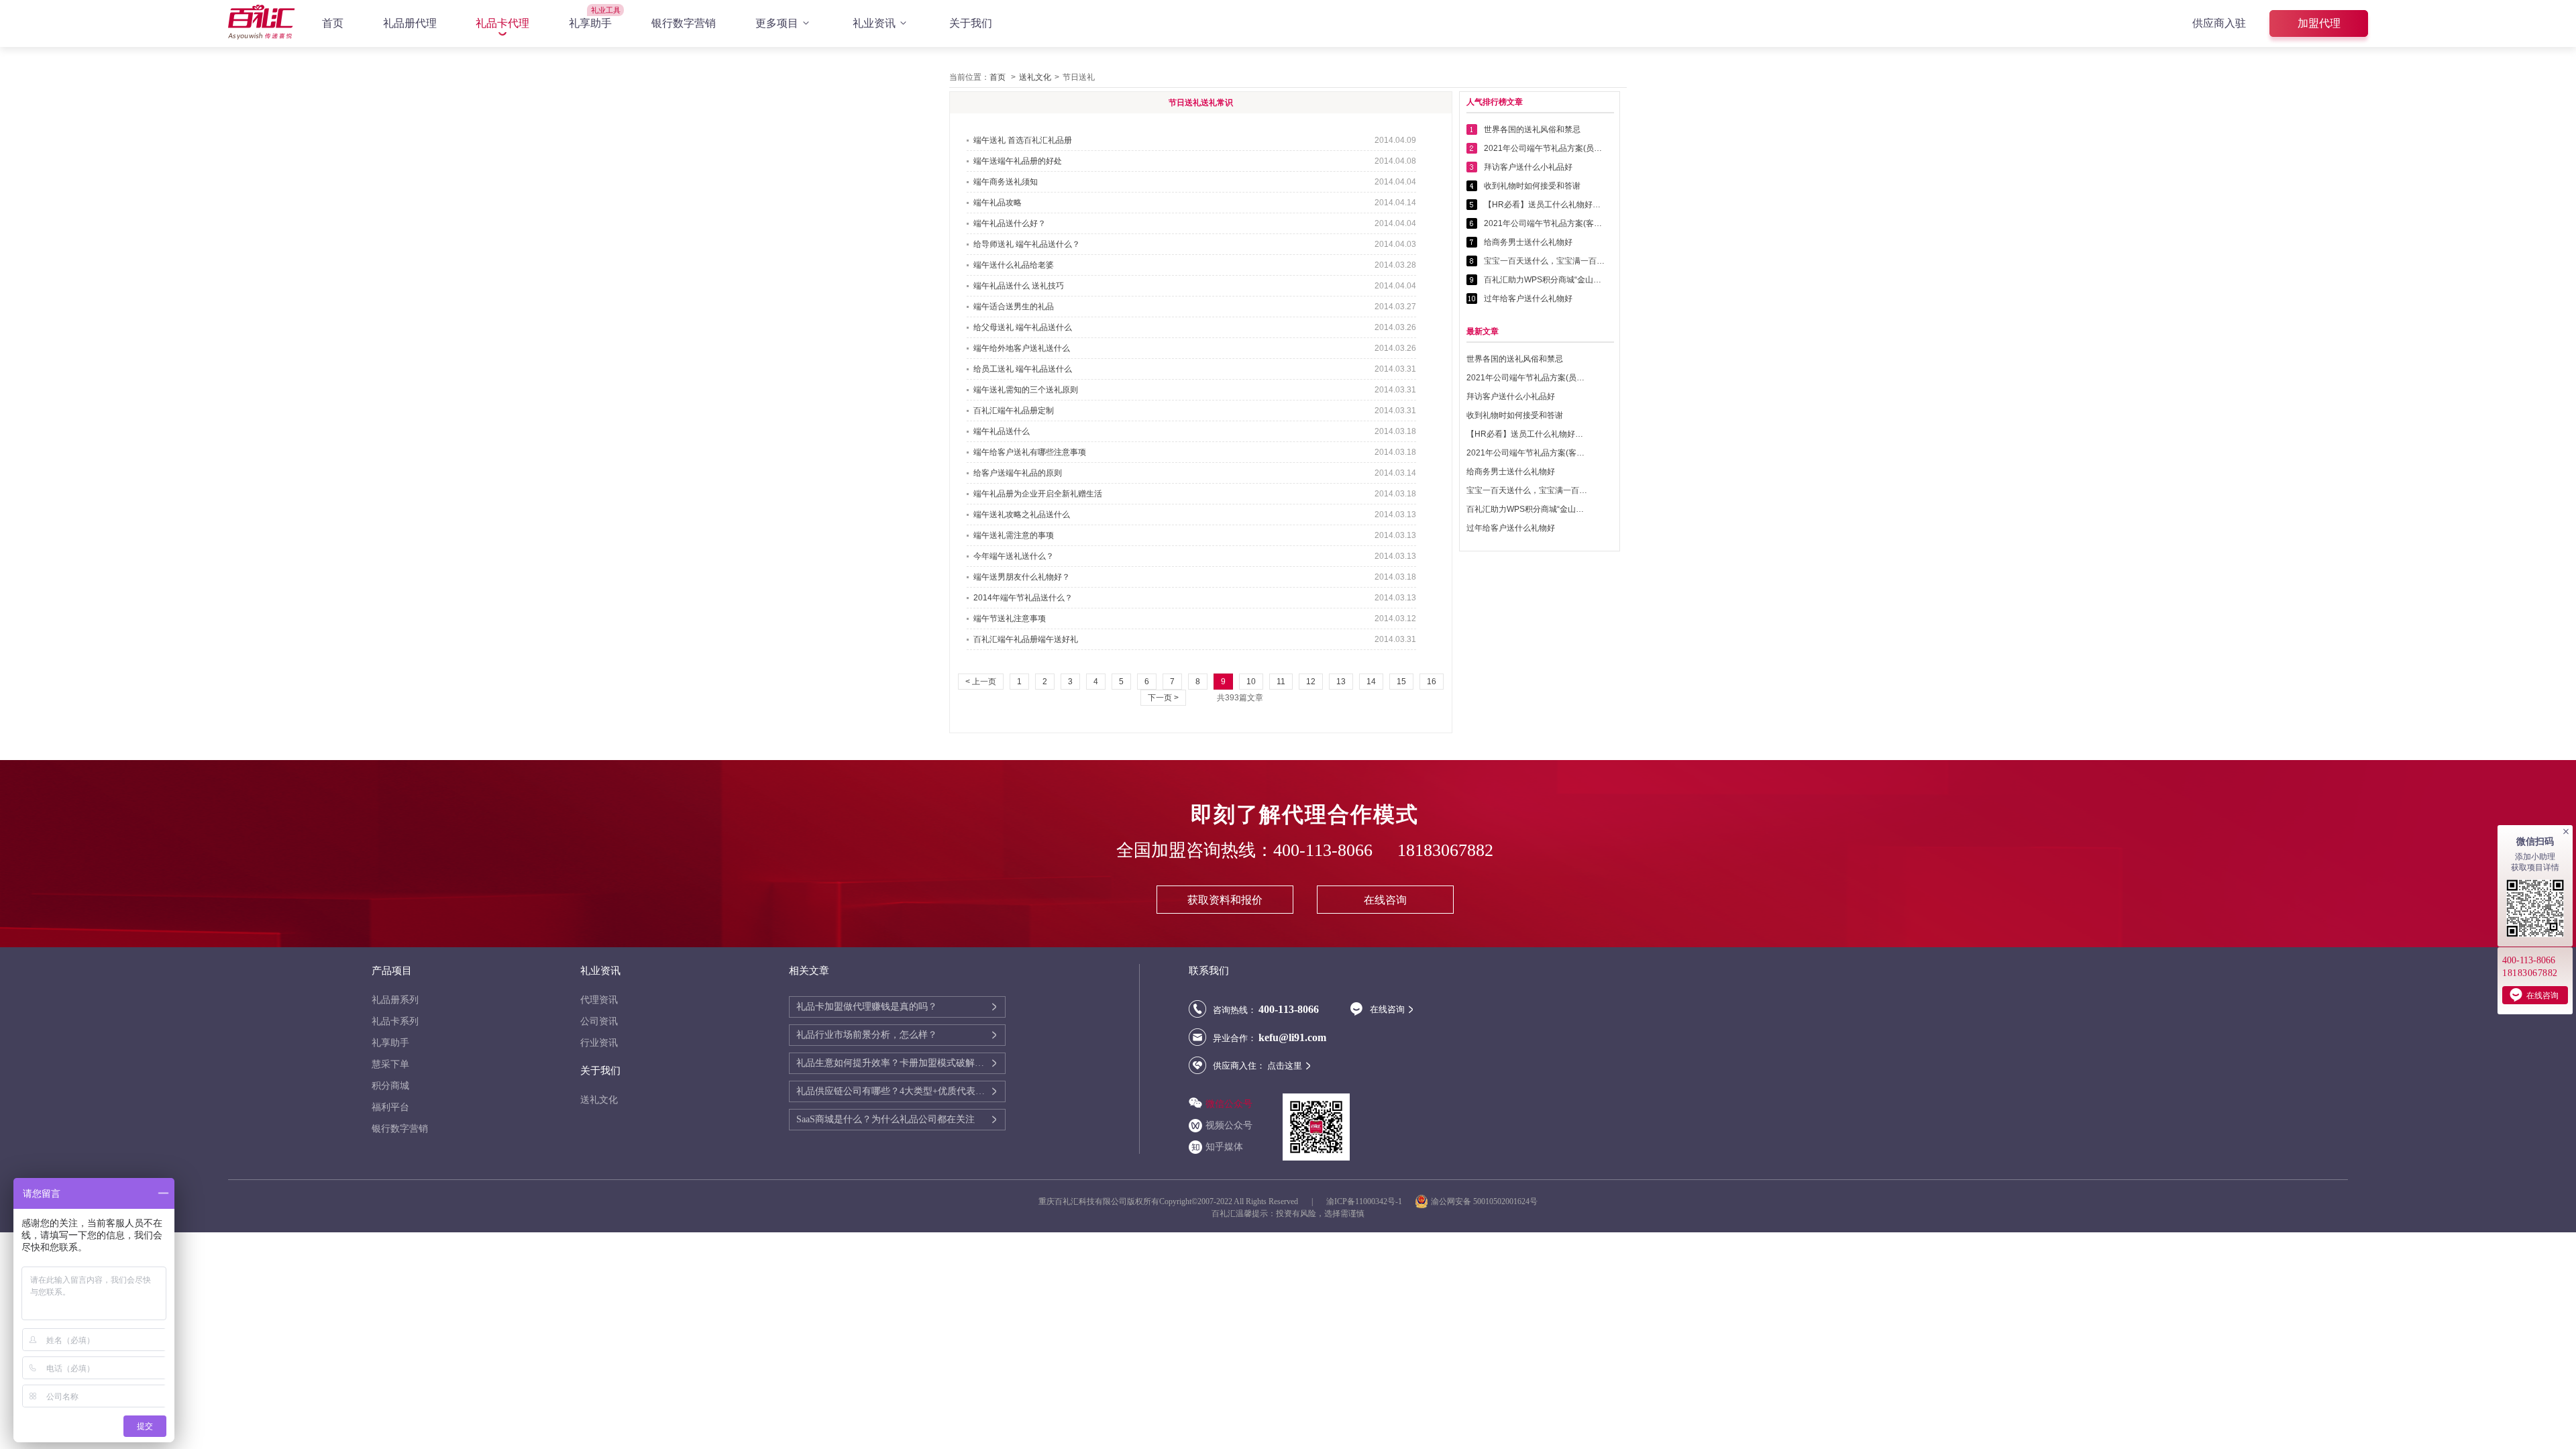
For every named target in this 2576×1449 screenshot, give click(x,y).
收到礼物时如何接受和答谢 (1532, 186)
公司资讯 (599, 1021)
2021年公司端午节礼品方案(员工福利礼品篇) (1544, 148)
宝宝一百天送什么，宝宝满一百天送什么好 (1544, 261)
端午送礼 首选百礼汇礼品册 (1023, 140)
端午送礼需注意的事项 (1014, 535)
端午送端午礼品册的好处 (1018, 161)
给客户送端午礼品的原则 (1018, 473)
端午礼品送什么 (1002, 431)
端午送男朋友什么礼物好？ (1022, 577)
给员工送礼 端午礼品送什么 (1023, 369)
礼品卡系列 (395, 1021)
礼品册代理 (410, 23)
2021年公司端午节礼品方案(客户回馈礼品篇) (1544, 223)
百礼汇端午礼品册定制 (1014, 411)
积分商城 (390, 1086)
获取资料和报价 (1225, 900)
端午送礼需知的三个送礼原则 (1026, 390)
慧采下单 (390, 1064)
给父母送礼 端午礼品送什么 (1023, 327)
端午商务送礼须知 (1006, 182)
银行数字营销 (684, 23)
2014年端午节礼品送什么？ (1023, 598)
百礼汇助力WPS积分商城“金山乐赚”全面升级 (1544, 280)
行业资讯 (599, 1043)
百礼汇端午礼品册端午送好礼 (1026, 639)
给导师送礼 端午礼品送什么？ (1027, 244)
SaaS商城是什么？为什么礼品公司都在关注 (885, 1119)
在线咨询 (1385, 900)
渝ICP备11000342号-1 (1364, 1201)
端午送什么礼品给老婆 (1014, 265)
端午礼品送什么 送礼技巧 (1019, 286)
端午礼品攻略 (998, 203)
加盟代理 (2319, 23)
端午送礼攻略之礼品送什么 (1022, 515)
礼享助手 (590, 23)
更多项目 (777, 23)
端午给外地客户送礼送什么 (1022, 348)
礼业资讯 (874, 23)
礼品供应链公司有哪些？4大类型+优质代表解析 (893, 1091)
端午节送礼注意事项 (1010, 619)
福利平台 (390, 1107)
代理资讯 (599, 1000)
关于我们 (971, 23)
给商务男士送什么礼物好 (1528, 242)
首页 (333, 23)
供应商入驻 (2219, 23)
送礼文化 (1035, 77)
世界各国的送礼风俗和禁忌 (1532, 129)
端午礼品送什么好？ (1010, 223)
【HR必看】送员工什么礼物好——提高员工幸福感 (1544, 205)
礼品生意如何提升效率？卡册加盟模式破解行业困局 (893, 1063)
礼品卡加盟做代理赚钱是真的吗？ (867, 1007)
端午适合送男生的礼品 (1014, 307)
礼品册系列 (395, 1000)
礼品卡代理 (502, 23)
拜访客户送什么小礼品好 (1528, 167)
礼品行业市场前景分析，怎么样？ (867, 1035)
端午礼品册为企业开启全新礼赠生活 (1038, 494)
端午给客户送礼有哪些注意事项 (1030, 452)
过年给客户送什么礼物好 (1528, 299)
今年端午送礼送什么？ (1014, 556)
